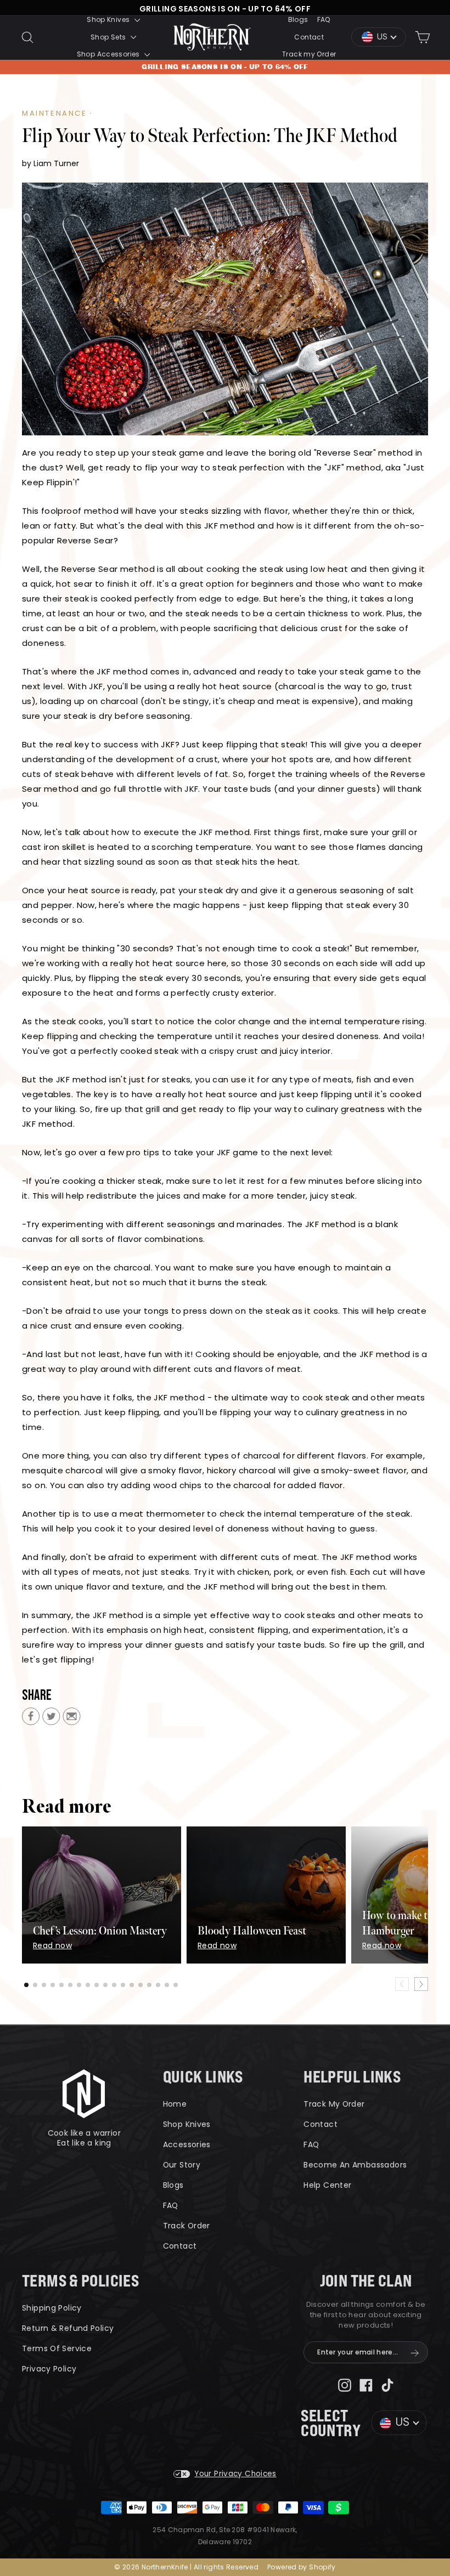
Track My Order (334, 2104)
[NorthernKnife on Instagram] (345, 2384)
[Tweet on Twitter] (51, 1719)
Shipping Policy (52, 2308)
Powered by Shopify (302, 2567)
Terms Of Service (57, 2348)
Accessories (187, 2144)
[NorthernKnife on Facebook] (366, 2384)
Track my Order (309, 54)
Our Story (182, 2165)
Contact (309, 37)
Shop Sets (109, 37)
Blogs (298, 19)
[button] (26, 1985)
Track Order (187, 2226)
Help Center (327, 2185)
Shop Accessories (109, 54)
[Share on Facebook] (31, 1719)
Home (175, 2104)
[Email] (72, 1719)
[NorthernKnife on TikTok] (387, 2384)
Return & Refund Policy (68, 2328)
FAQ (324, 19)
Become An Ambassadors (355, 2165)
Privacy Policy (49, 2369)
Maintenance (55, 113)
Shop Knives (109, 19)
